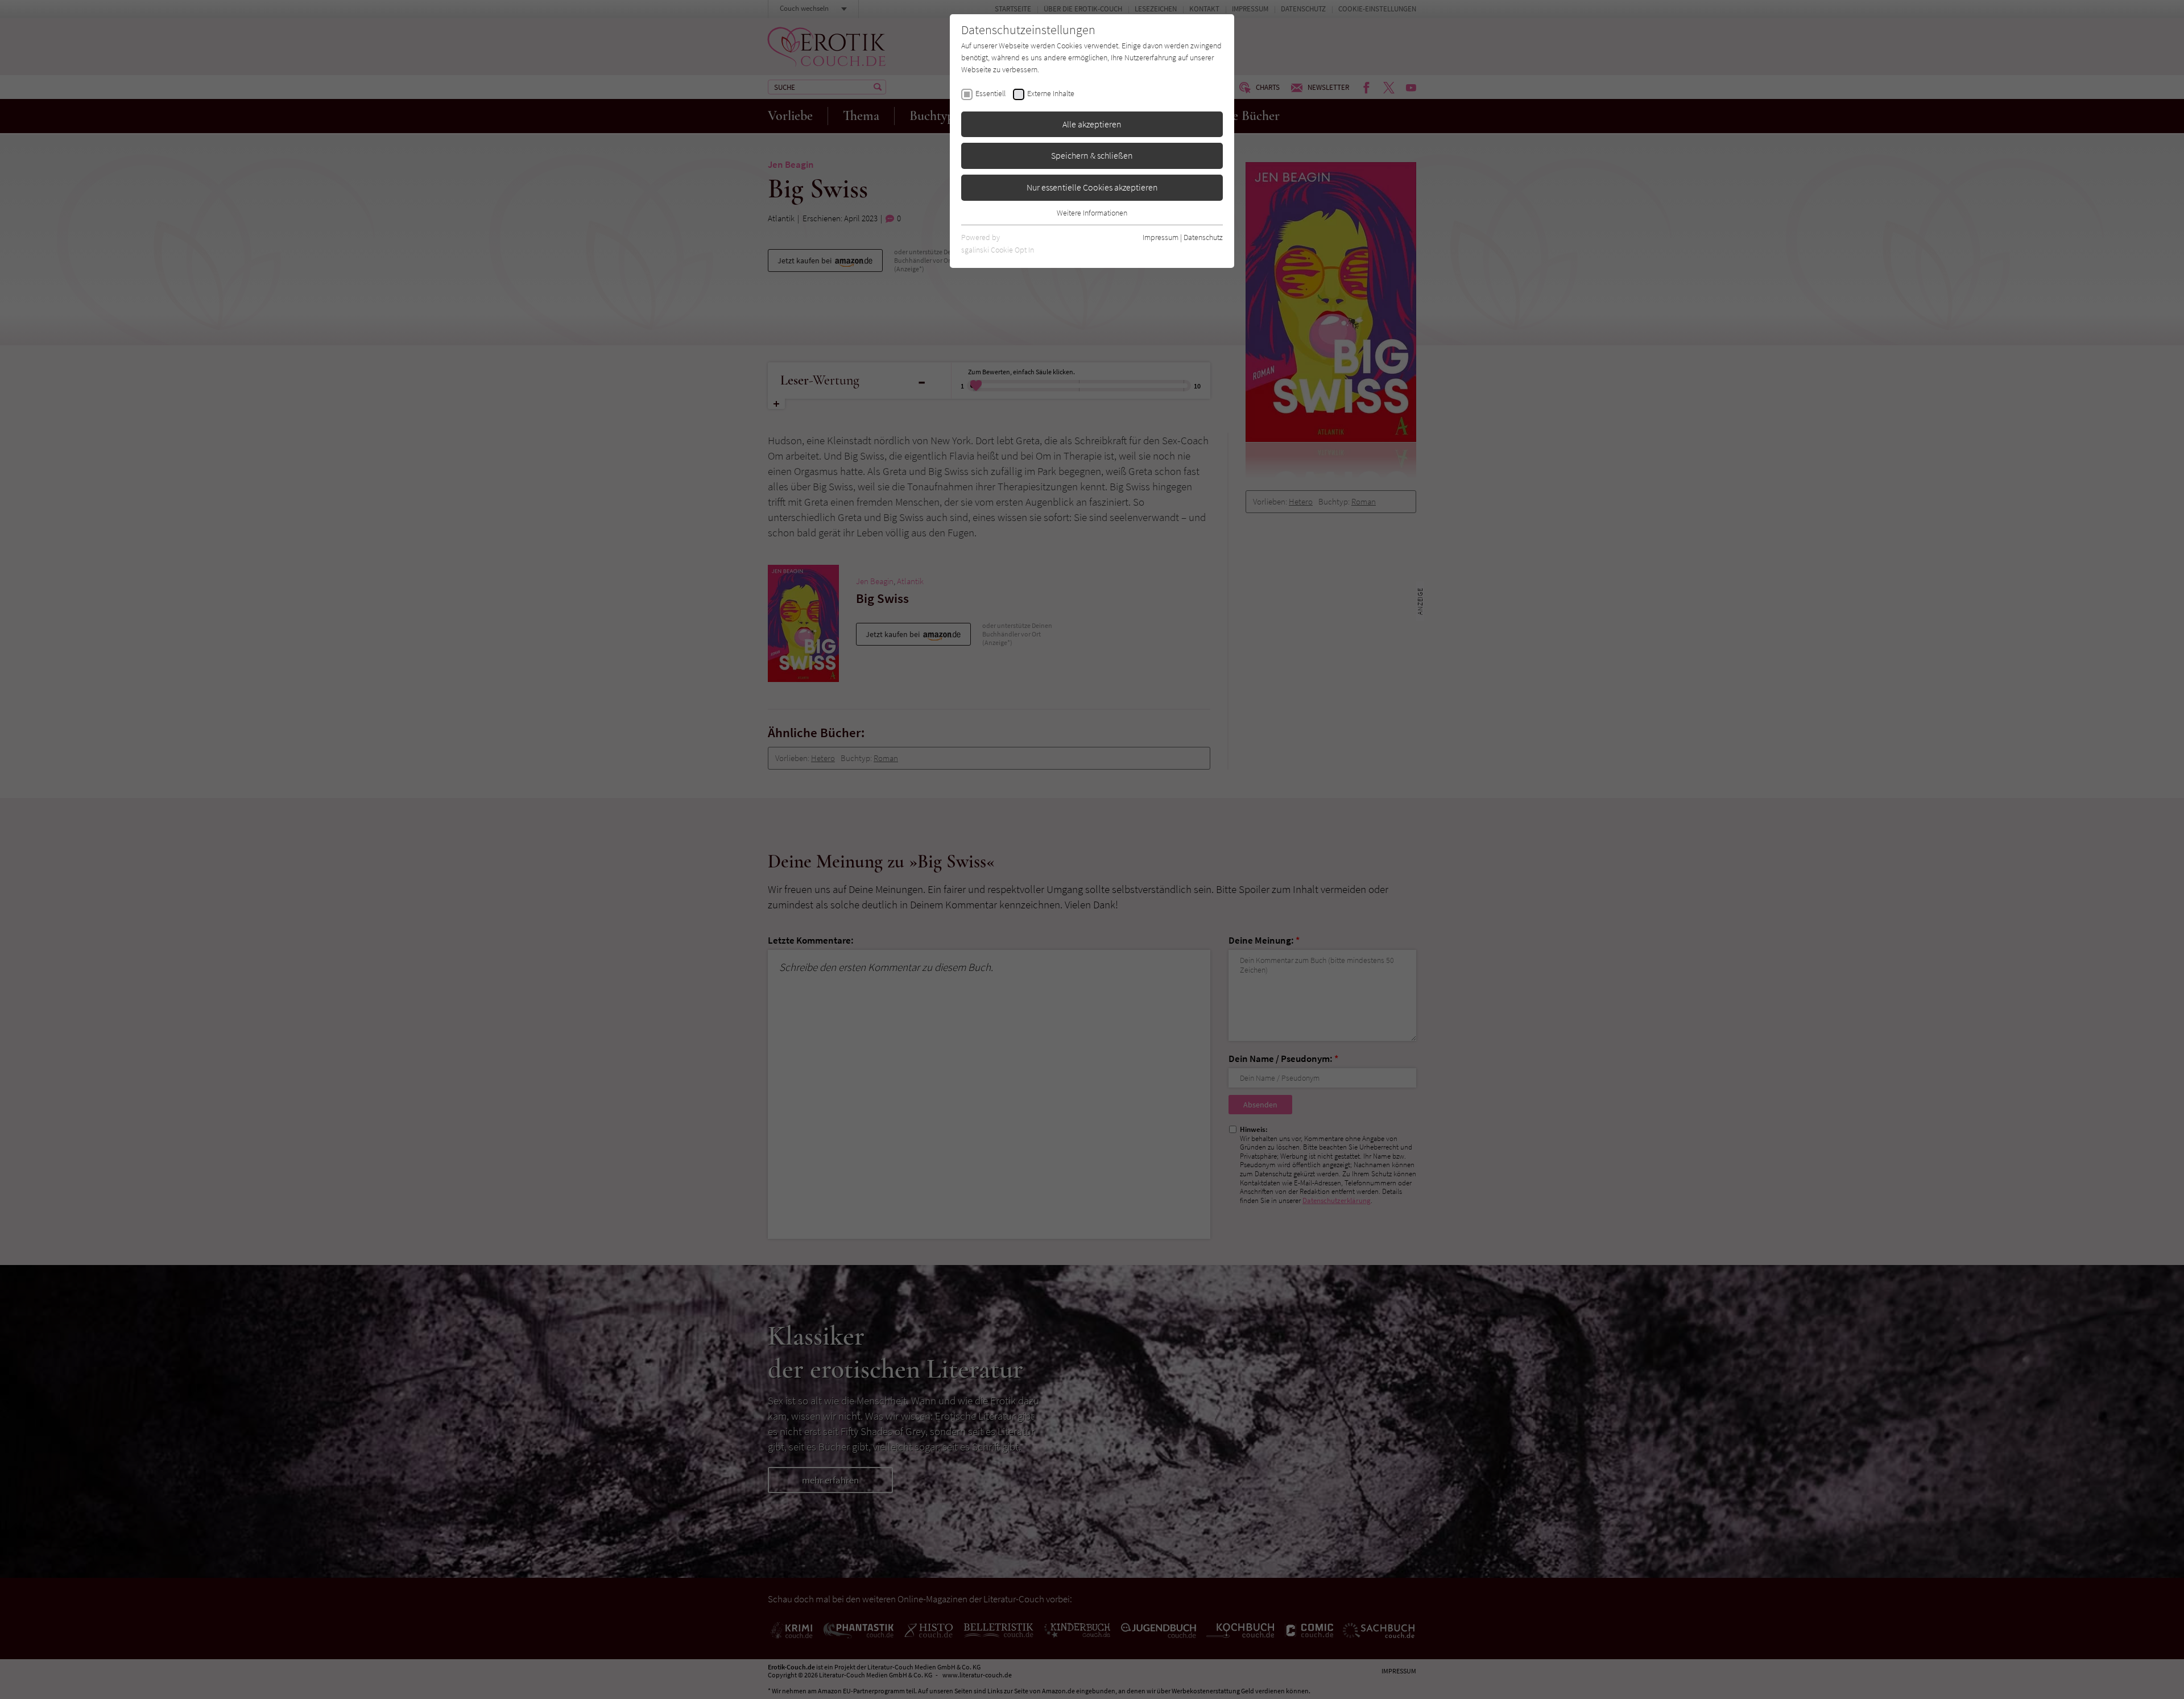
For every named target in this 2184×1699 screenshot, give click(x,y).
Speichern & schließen (1092, 155)
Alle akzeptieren (1092, 124)
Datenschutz (1203, 237)
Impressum (1161, 237)
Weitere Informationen (1092, 213)
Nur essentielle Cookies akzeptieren (1092, 187)
